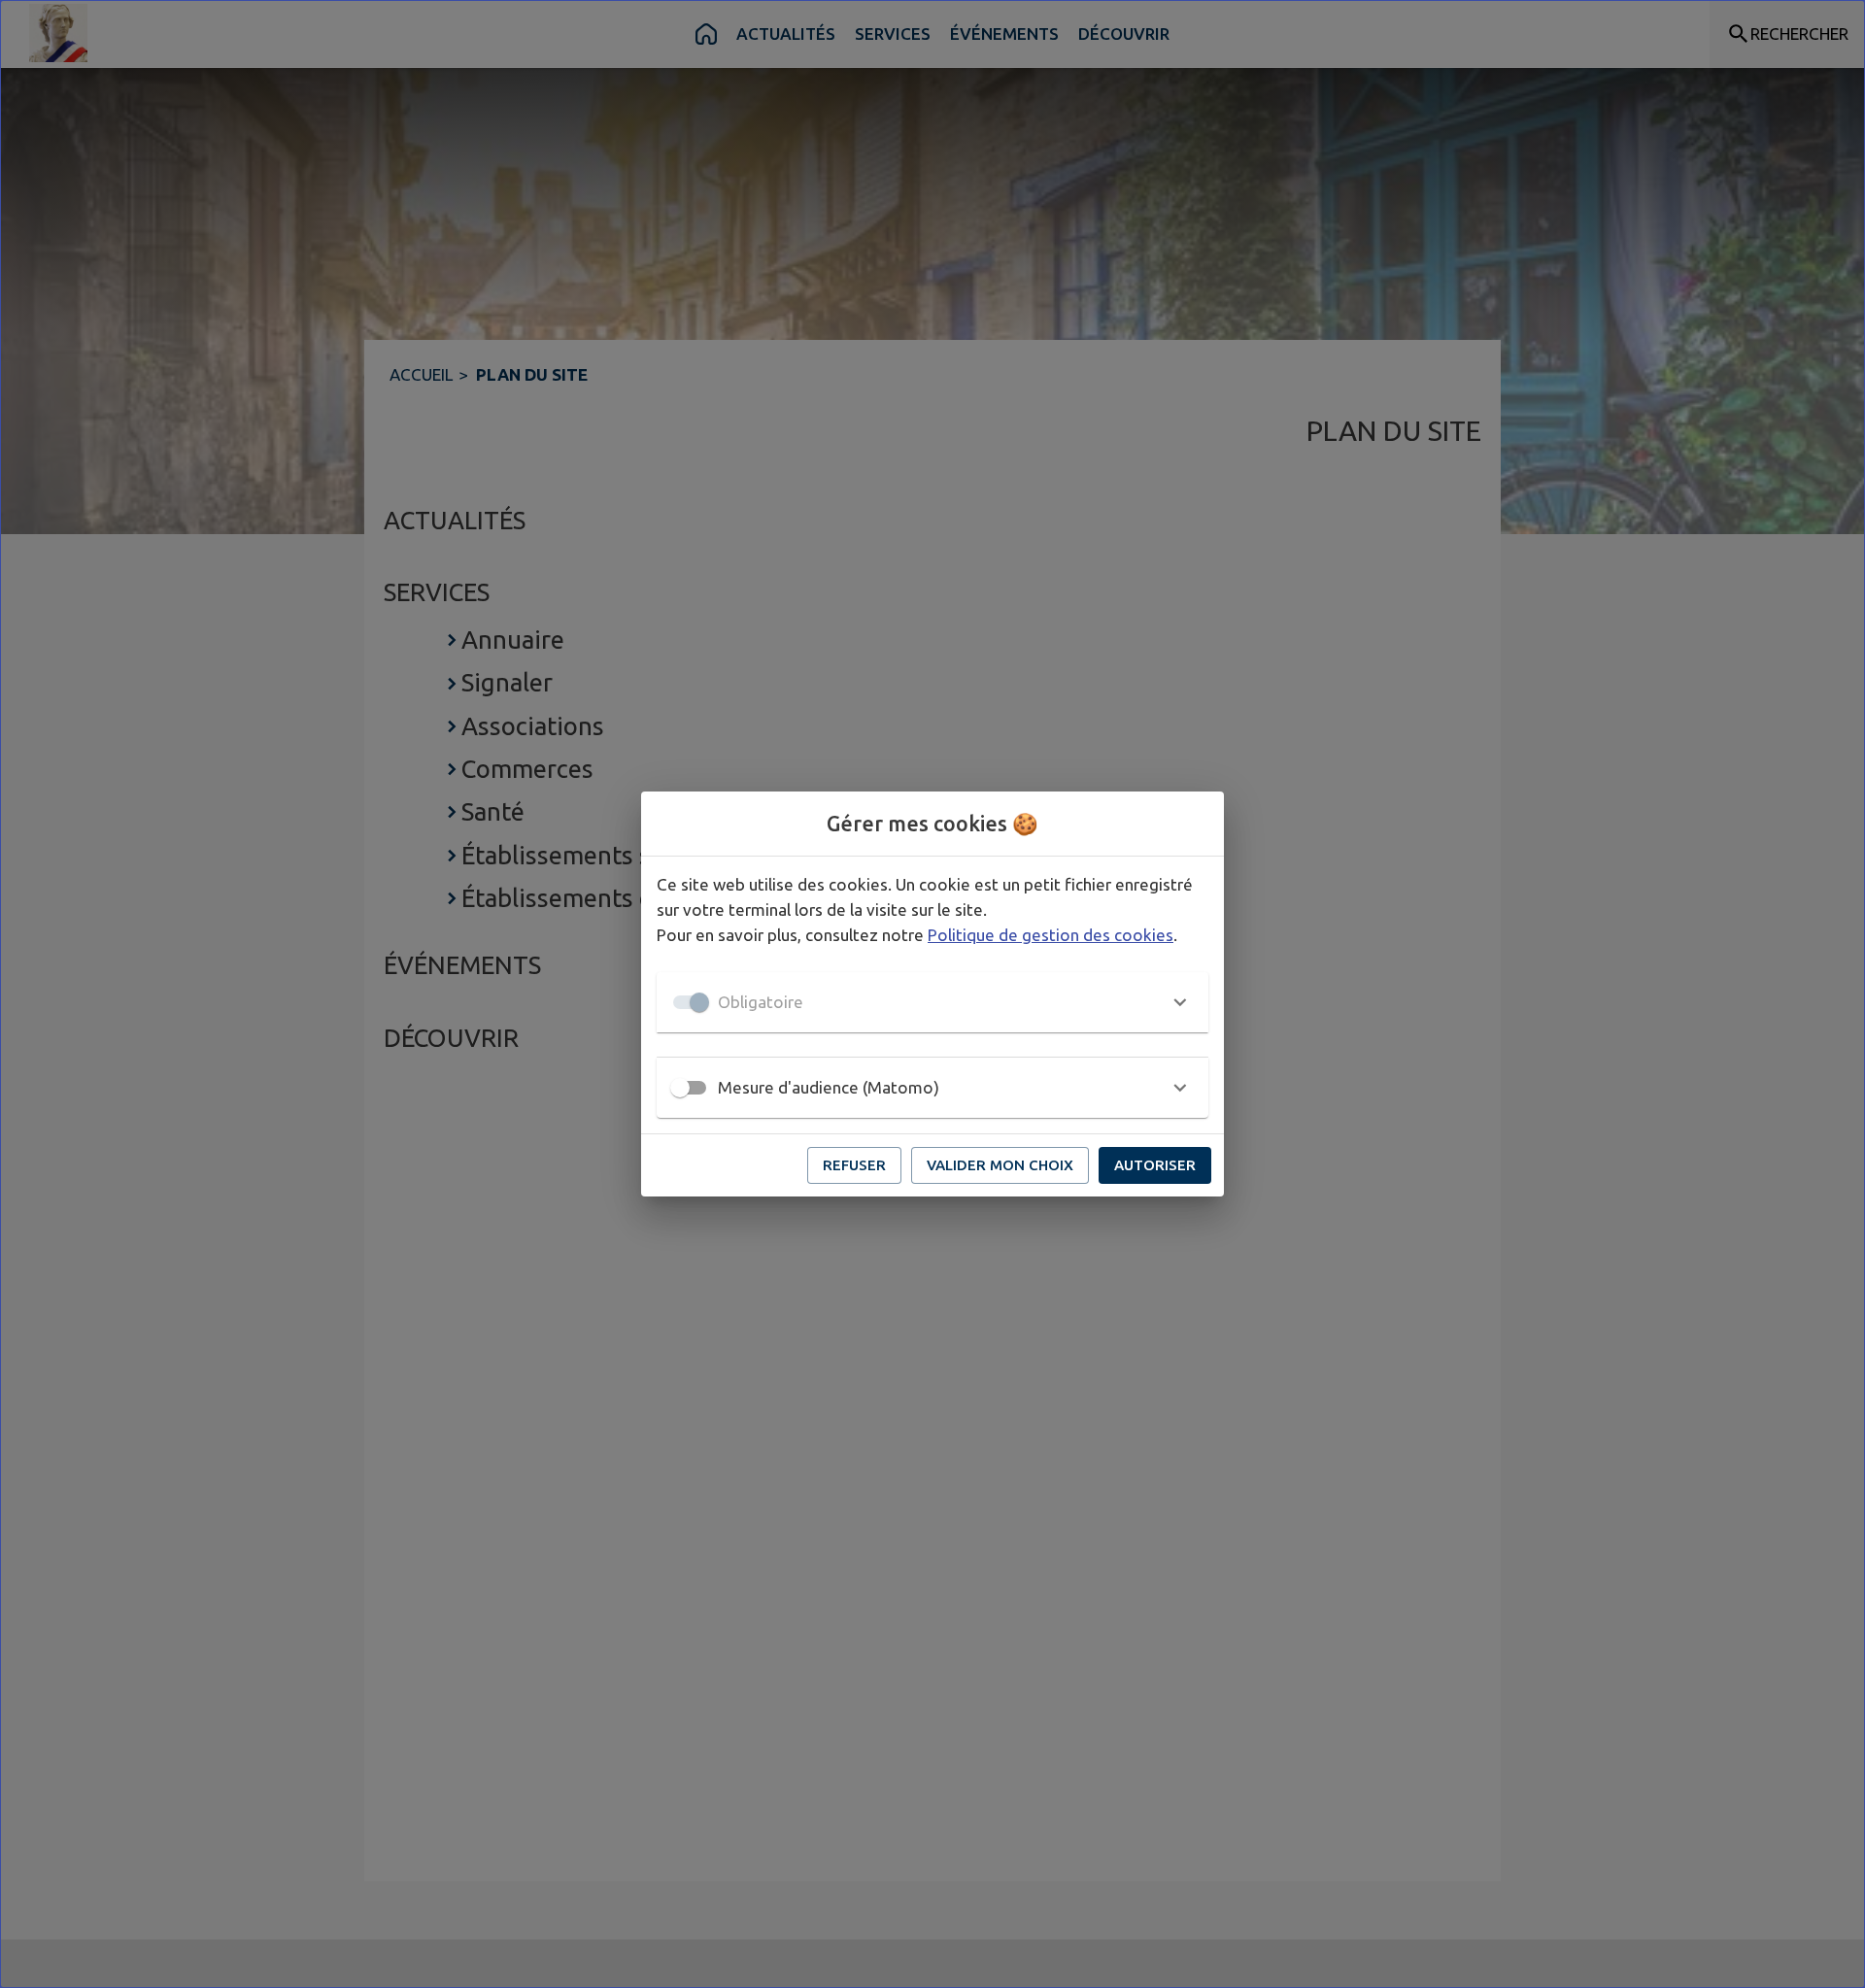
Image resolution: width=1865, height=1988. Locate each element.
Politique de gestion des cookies (1051, 935)
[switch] (680, 1088)
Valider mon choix (1000, 1165)
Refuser (854, 1165)
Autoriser (1155, 1165)
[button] (932, 1002)
